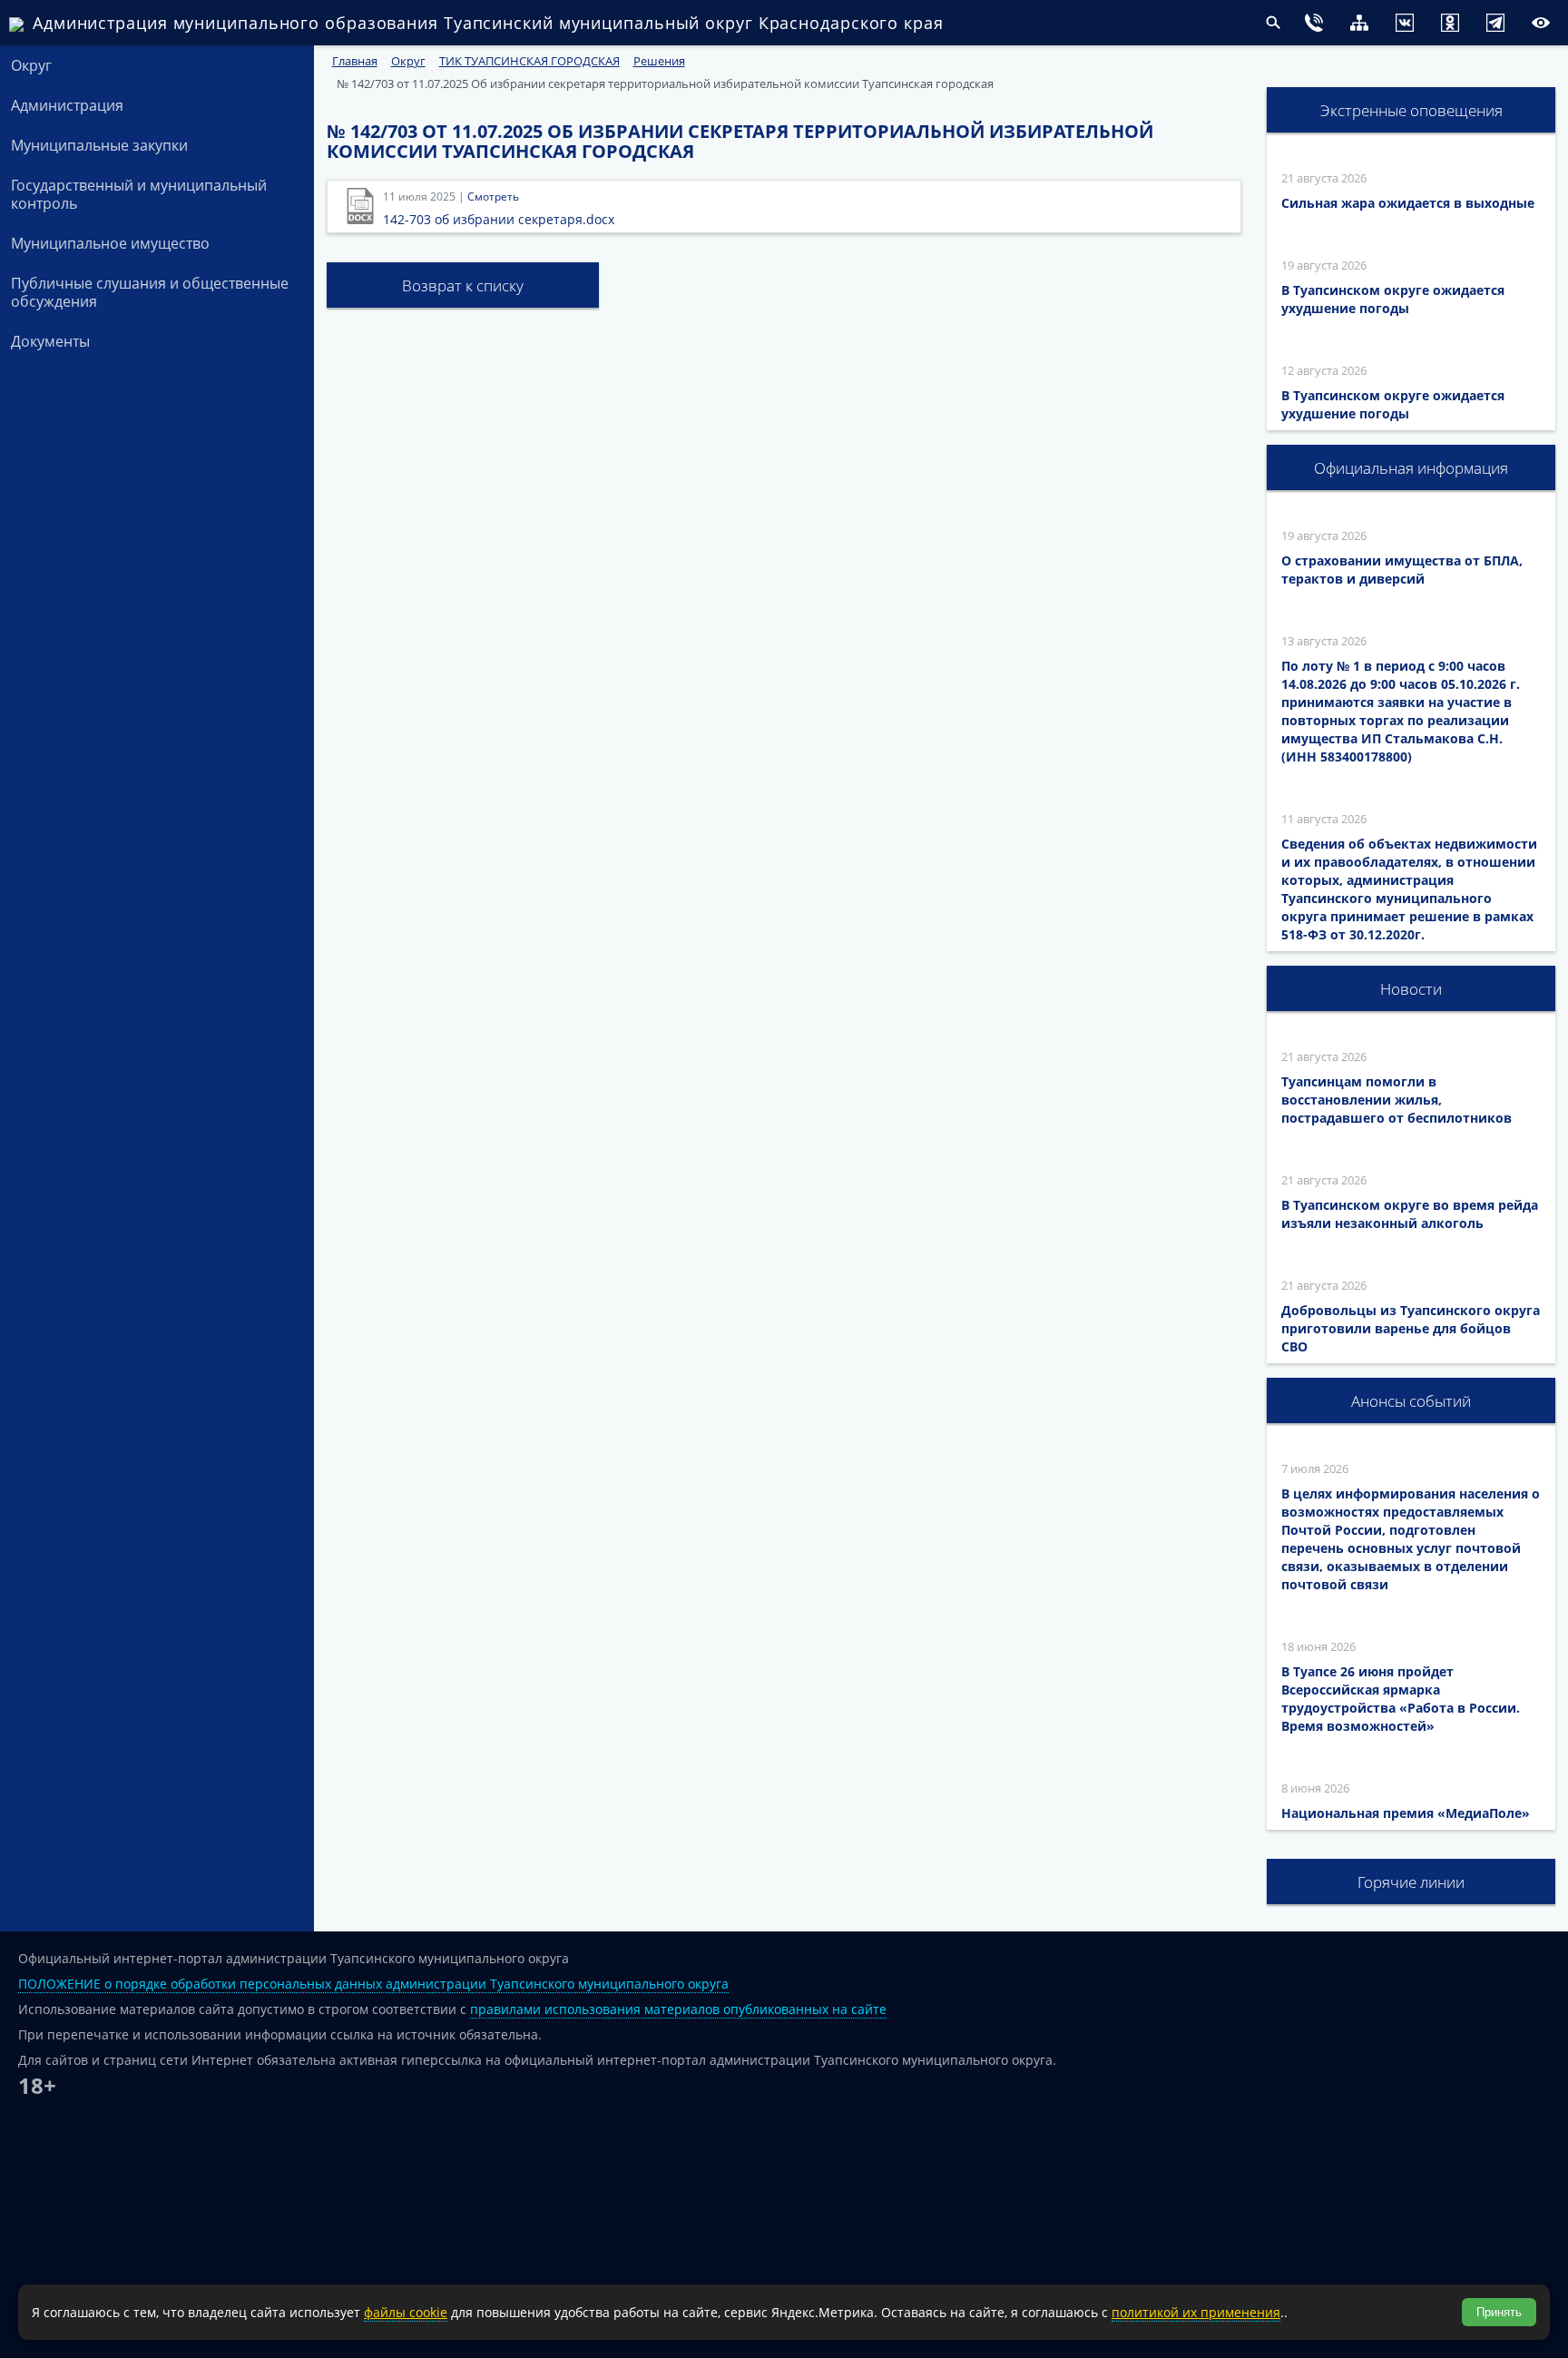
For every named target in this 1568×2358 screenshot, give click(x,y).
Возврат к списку (463, 285)
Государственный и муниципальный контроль (139, 194)
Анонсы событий (1411, 1401)
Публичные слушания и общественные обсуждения (150, 292)
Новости (1411, 989)
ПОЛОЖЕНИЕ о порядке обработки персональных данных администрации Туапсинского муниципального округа (373, 1984)
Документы (50, 341)
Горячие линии (1411, 1882)
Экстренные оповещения (1411, 110)
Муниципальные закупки (99, 145)
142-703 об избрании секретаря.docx (499, 219)
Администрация (67, 105)
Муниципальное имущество (110, 243)
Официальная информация (1411, 468)
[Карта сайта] (1323, 25)
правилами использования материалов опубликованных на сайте (678, 2009)
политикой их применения (1196, 2312)
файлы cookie (406, 2312)
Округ (31, 65)
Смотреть (493, 196)
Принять (1499, 2312)
